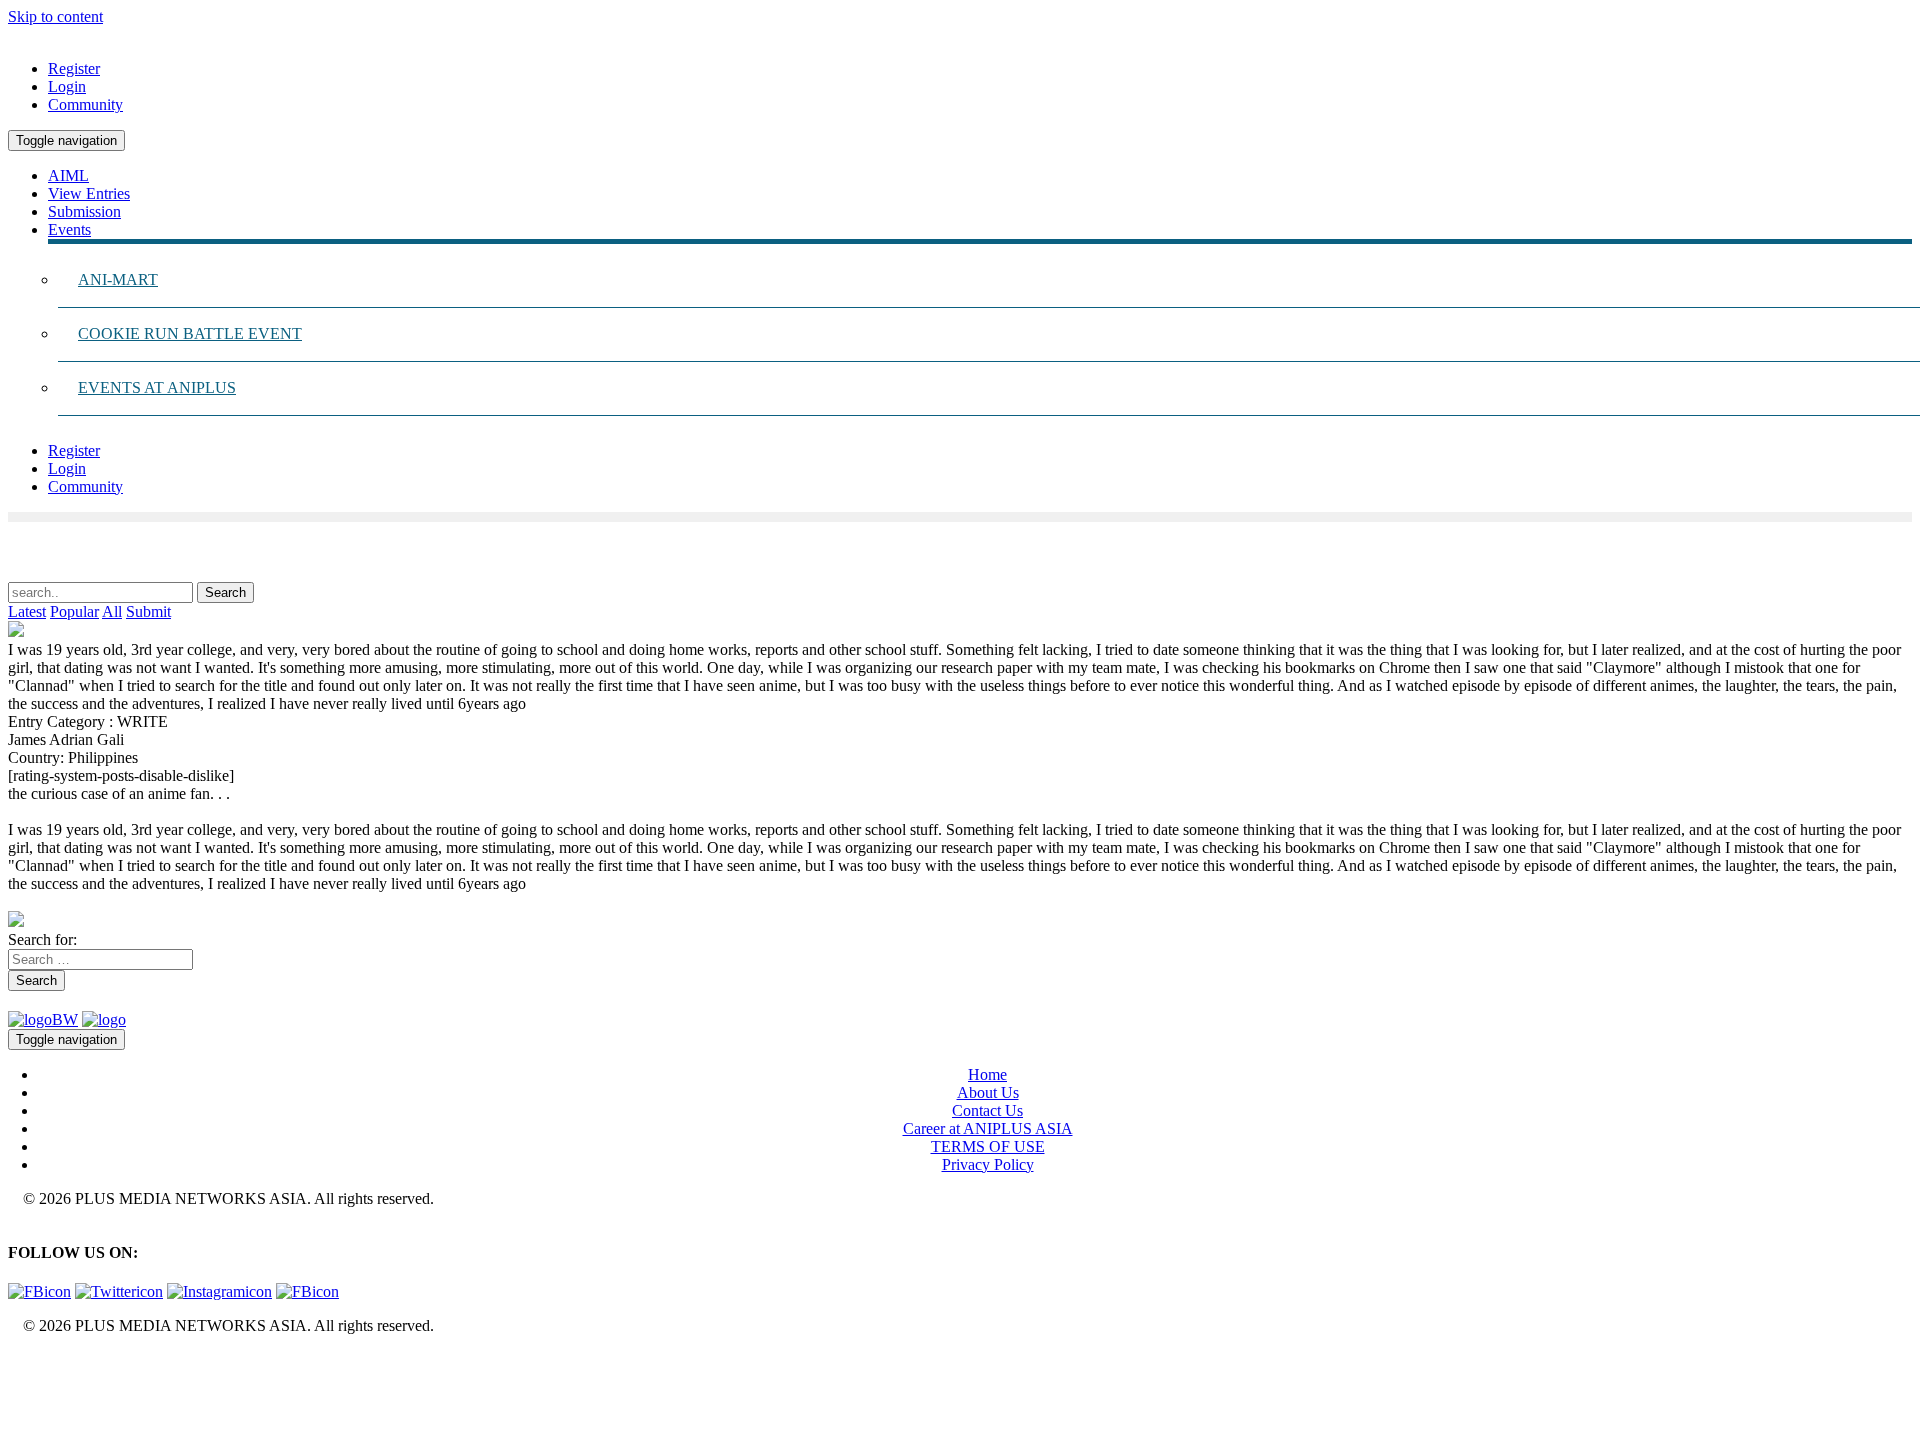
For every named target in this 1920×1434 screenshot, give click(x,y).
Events (69, 229)
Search (36, 980)
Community (85, 104)
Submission (84, 211)
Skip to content (55, 16)
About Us (988, 1092)
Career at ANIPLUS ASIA (988, 1128)
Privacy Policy (988, 1164)
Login (67, 86)
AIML (68, 175)
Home (987, 1074)
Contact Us (987, 1110)
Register (74, 68)
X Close (34, 1359)
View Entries (89, 193)
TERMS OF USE (988, 1146)
